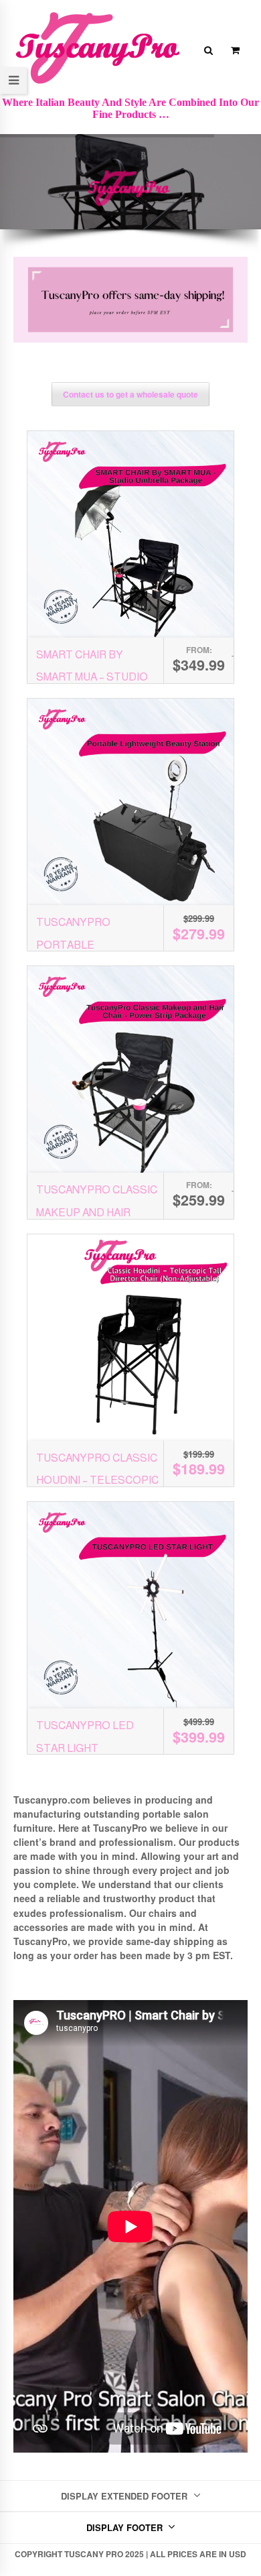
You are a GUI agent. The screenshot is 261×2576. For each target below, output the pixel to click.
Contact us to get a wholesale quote (130, 394)
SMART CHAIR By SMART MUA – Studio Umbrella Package (92, 677)
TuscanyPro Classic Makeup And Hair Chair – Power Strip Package (120, 1212)
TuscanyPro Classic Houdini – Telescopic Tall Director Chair (97, 1480)
